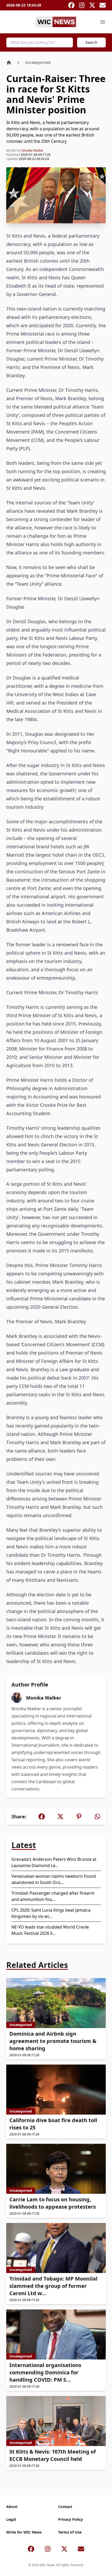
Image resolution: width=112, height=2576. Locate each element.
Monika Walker (33, 150)
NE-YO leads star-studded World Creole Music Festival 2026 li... (50, 1930)
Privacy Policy (70, 2519)
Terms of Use (70, 2532)
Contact (65, 2507)
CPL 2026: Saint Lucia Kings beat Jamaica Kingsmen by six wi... (51, 1913)
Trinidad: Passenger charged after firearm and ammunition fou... (53, 1896)
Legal (11, 2519)
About (12, 2507)
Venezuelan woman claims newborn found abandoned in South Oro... (54, 1879)
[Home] (9, 63)
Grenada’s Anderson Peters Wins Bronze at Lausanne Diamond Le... (54, 1862)
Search (91, 42)
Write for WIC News (24, 2532)
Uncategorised (38, 62)
